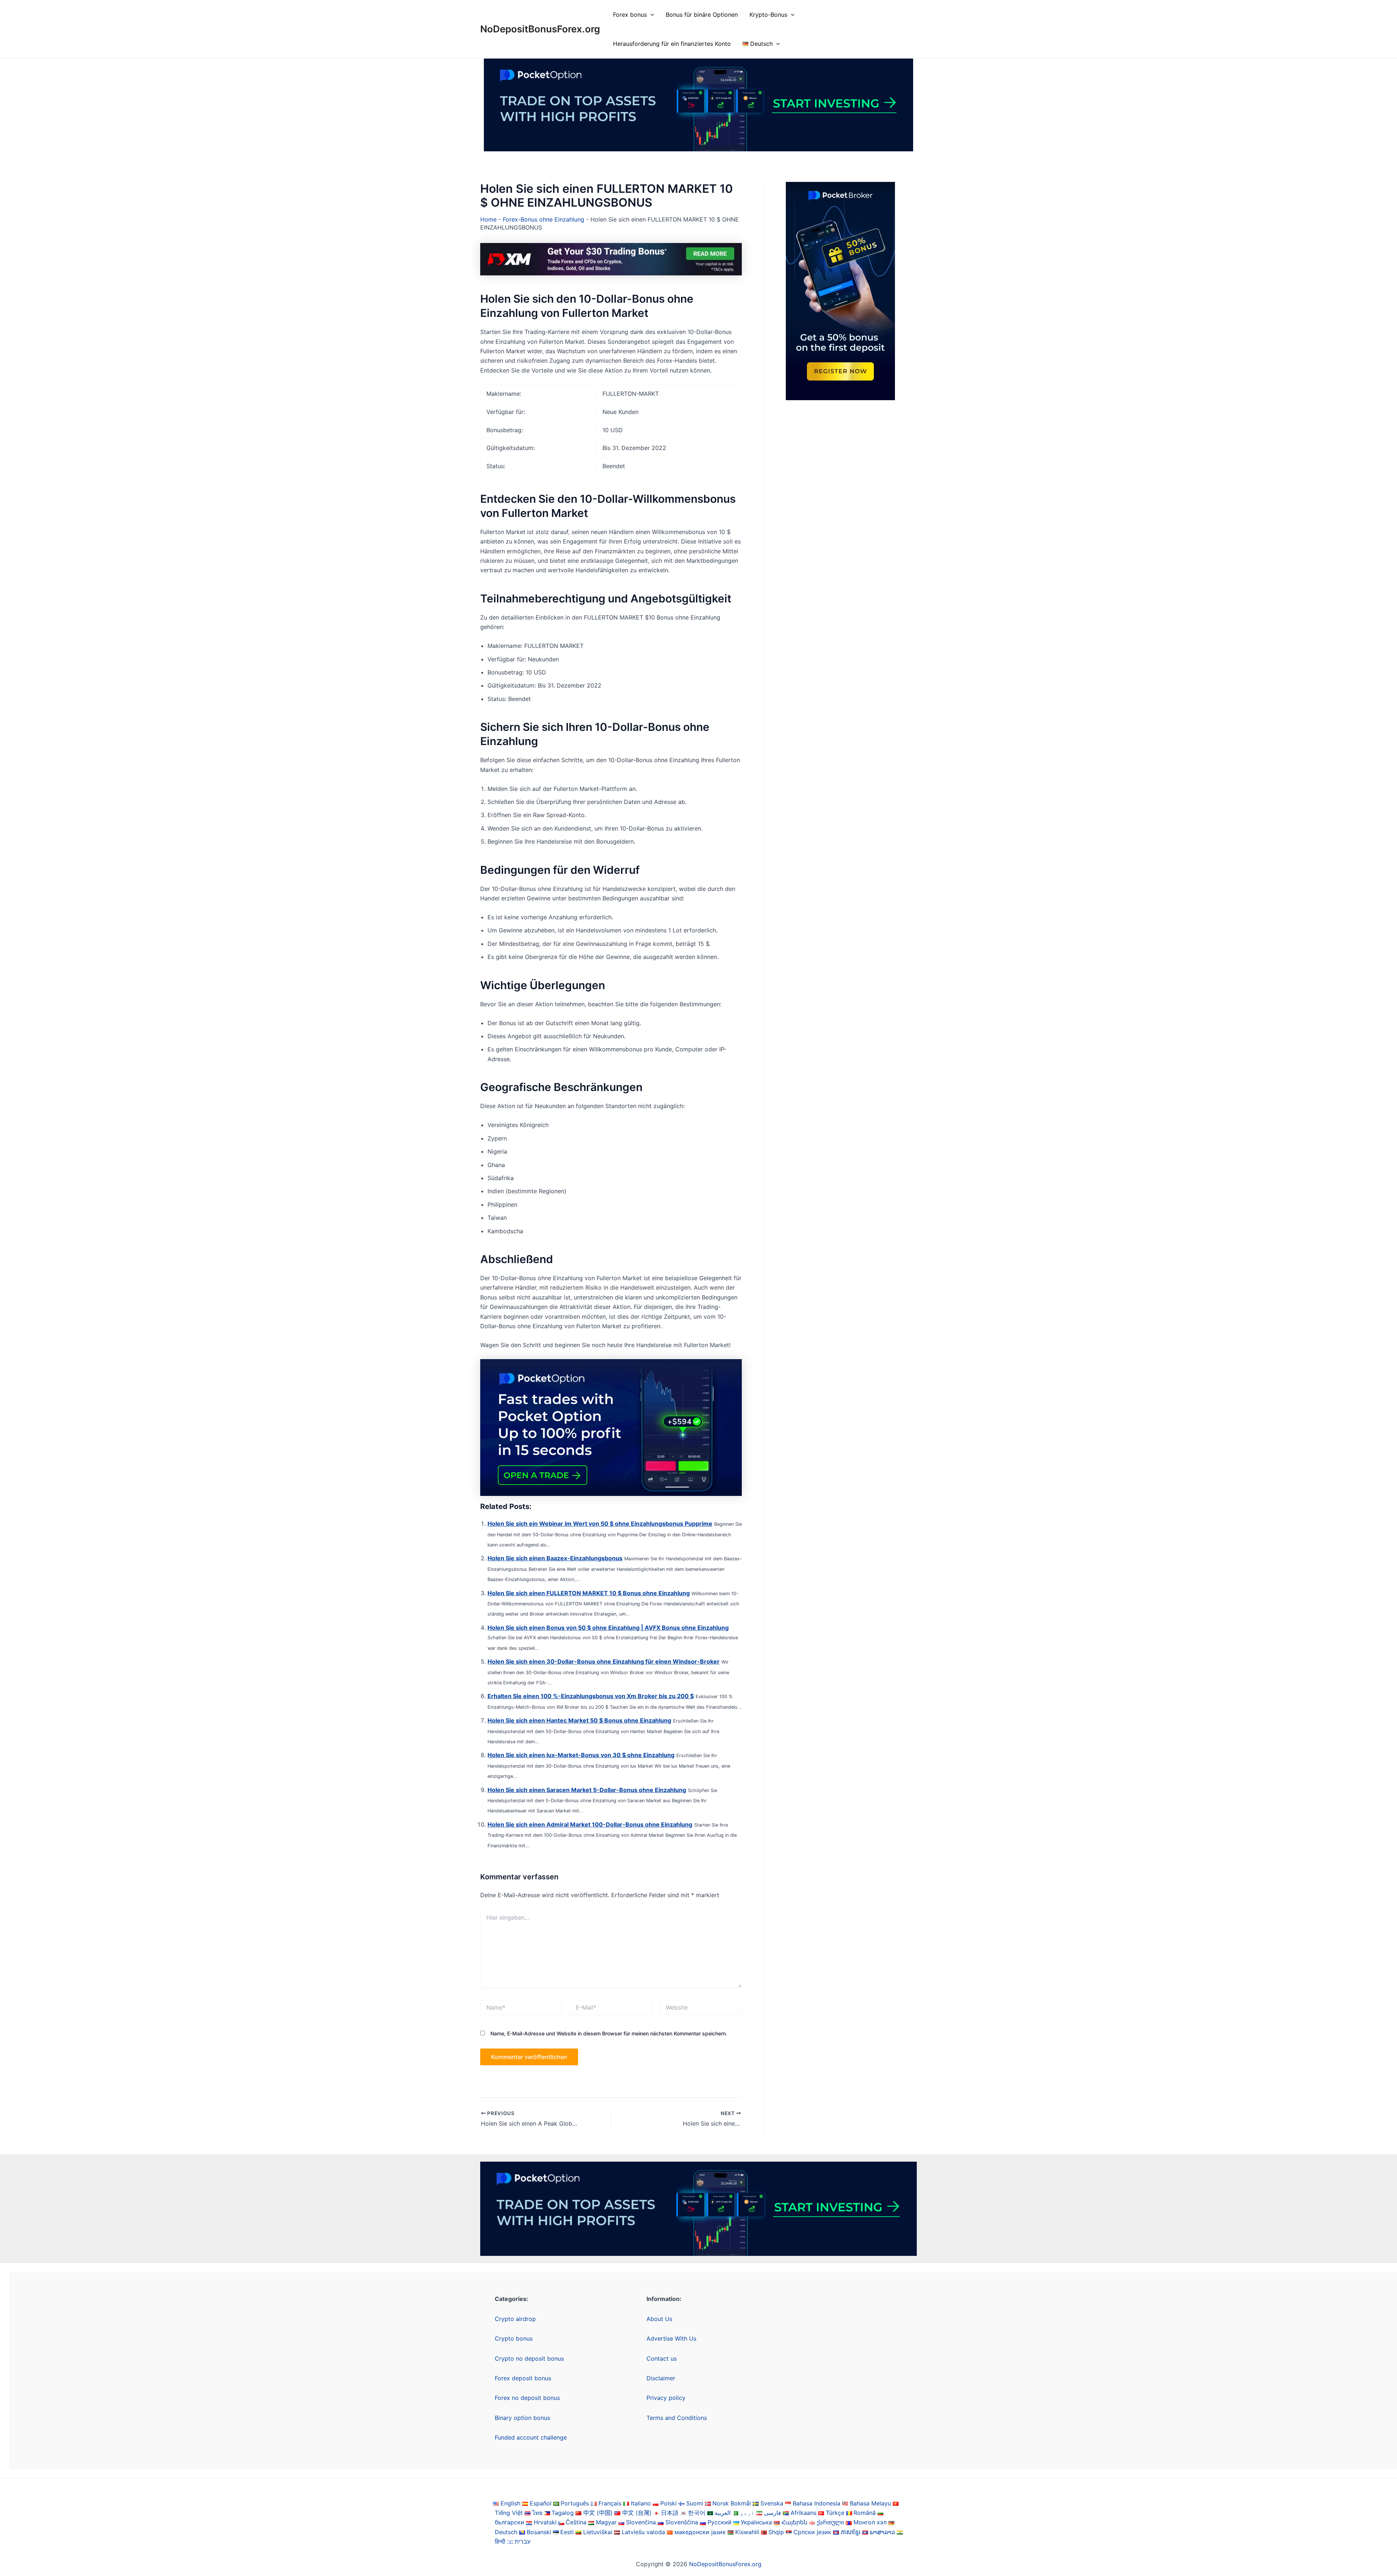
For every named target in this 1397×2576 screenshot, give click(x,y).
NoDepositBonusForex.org (540, 29)
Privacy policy (666, 2398)
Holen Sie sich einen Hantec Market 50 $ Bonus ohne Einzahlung (579, 1720)
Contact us (662, 2358)
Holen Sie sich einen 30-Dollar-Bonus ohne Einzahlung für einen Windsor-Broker (604, 1661)
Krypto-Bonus (768, 15)
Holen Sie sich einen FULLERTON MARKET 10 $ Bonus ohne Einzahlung (589, 1593)
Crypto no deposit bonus (529, 2358)
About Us (659, 2319)
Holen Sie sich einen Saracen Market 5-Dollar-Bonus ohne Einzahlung (587, 1790)
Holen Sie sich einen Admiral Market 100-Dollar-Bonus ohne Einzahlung (590, 1824)
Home (488, 219)
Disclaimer (661, 2378)
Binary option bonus (522, 2418)
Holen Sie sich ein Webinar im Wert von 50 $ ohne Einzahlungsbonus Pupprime (600, 1524)
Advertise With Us (671, 2338)
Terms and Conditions (677, 2418)
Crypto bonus (514, 2338)
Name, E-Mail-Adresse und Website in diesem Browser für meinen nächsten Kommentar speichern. (609, 2033)
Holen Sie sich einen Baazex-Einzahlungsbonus (555, 1558)
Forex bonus (630, 15)
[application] (650, 15)
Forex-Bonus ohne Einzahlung (544, 219)
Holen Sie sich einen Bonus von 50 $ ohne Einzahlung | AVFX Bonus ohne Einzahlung (608, 1628)
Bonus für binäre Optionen (702, 15)
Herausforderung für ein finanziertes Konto (672, 44)
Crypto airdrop (515, 2319)
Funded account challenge (531, 2437)
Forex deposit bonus (523, 2378)
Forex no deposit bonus (527, 2398)
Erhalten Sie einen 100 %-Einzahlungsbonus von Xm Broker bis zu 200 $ (591, 1696)
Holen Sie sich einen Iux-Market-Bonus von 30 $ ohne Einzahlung (581, 1755)
